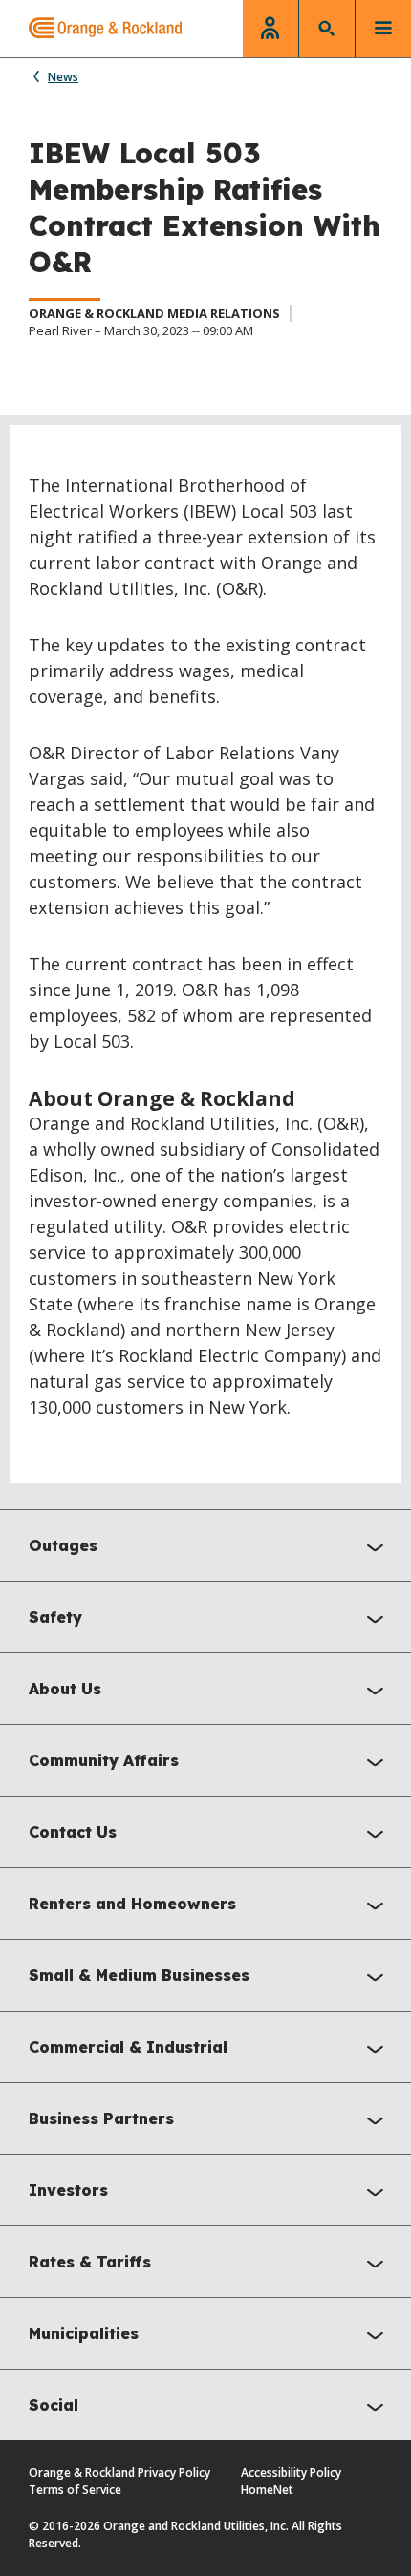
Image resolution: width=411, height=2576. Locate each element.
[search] (327, 29)
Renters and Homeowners (132, 1904)
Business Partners (101, 2118)
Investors (68, 2190)
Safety (55, 1617)
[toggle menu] (383, 29)
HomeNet (267, 2490)
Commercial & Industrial (128, 2047)
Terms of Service (75, 2490)
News (63, 77)
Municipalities (84, 2333)
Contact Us (73, 1832)
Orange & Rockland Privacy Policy (119, 2472)
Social (54, 2405)
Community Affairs (104, 1760)
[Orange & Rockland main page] (91, 29)
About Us (65, 1689)
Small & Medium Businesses (139, 1975)
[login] (270, 29)
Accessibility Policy (291, 2472)
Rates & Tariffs (90, 2262)
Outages (63, 1545)
